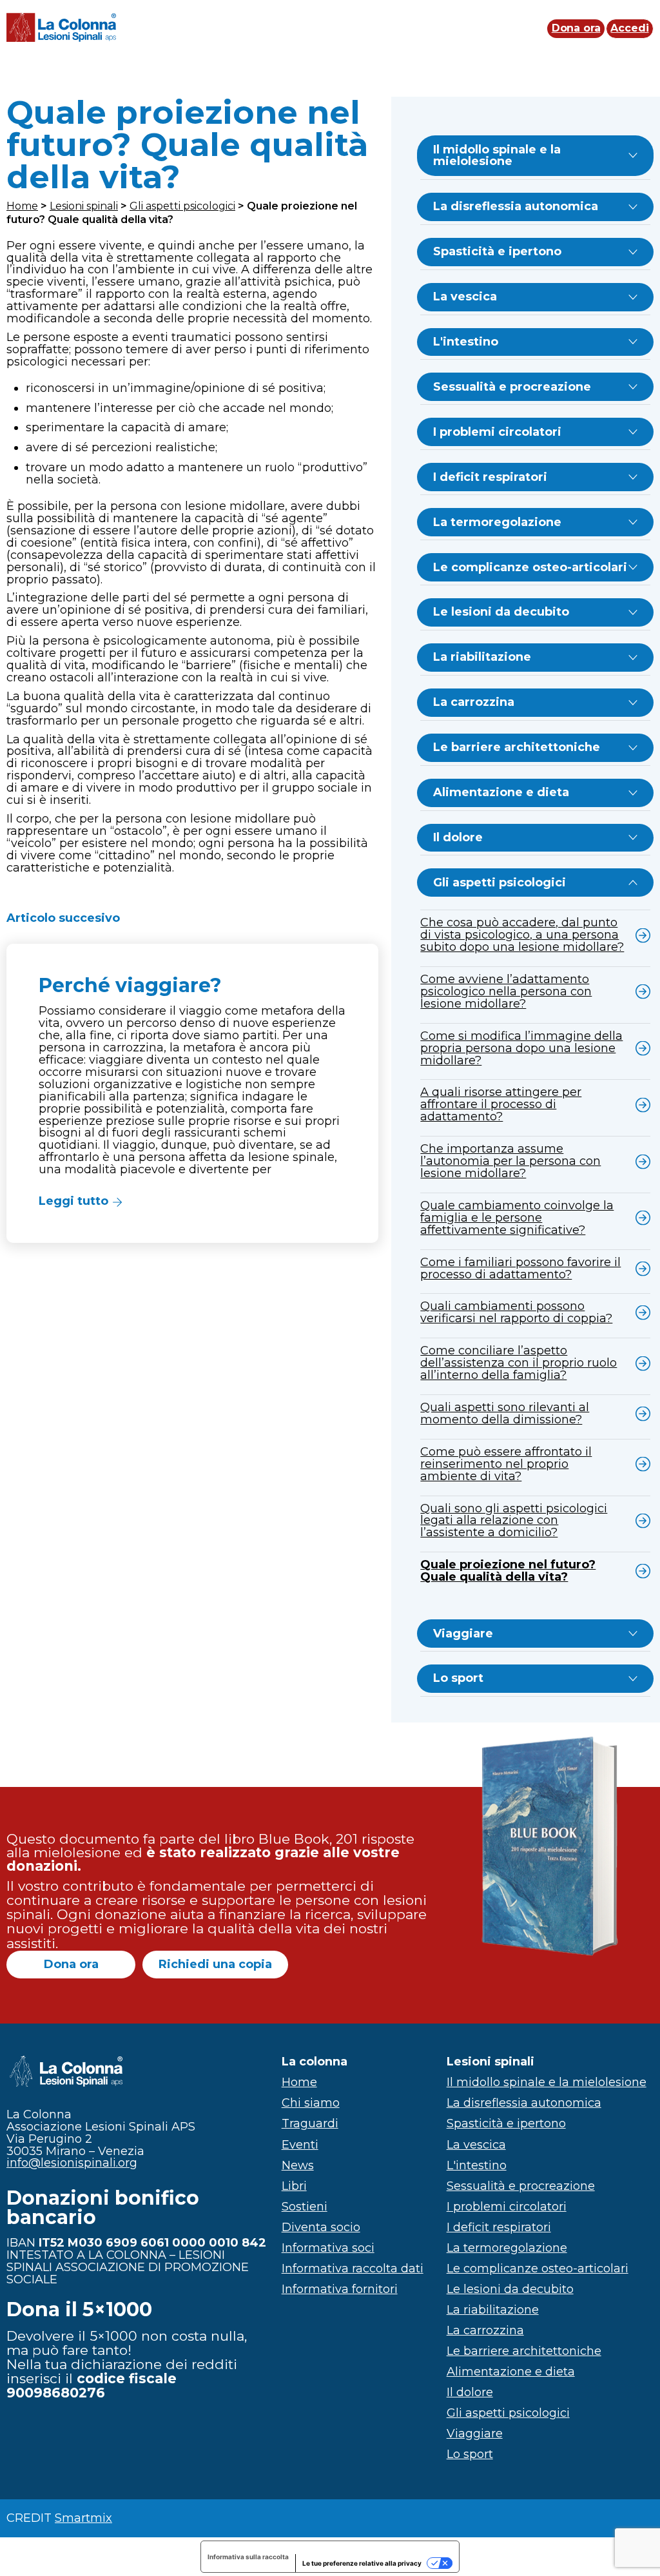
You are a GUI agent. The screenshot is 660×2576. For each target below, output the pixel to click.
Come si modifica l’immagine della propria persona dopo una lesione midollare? (521, 1048)
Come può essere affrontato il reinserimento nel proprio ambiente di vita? (506, 1464)
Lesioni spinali (84, 206)
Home (22, 206)
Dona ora (576, 29)
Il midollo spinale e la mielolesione (497, 156)
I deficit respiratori (490, 477)
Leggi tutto (73, 1201)
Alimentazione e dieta (501, 792)
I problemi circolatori (497, 432)
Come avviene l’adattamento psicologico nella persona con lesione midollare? (506, 991)
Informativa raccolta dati (353, 2269)
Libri (294, 2186)
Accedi (629, 29)
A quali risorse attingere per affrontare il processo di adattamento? (501, 1104)
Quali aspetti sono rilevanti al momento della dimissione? (505, 1413)
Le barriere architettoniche (517, 747)
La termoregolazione (497, 522)
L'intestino (466, 342)
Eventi (300, 2145)
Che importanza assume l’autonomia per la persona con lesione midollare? (510, 1161)
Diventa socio (321, 2227)
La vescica (465, 297)
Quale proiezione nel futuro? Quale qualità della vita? (508, 1571)
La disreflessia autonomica (516, 206)
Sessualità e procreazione (512, 387)
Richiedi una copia (215, 1964)
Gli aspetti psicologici (182, 206)
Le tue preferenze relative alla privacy (362, 2563)
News (298, 2165)
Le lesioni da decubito (501, 612)
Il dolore (458, 837)
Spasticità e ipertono (497, 251)
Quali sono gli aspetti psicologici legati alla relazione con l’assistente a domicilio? (514, 1521)
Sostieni (305, 2207)
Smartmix (83, 2518)
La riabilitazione (482, 657)
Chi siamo (311, 2103)
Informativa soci (328, 2248)
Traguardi (310, 2123)
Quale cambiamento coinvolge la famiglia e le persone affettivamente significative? (517, 1218)
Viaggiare (463, 1634)
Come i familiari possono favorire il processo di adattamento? (520, 1268)
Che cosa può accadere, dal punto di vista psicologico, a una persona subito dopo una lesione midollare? (522, 935)
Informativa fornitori (340, 2289)
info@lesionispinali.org (72, 2163)
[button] (192, 1093)
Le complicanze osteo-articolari (530, 567)
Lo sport (458, 1678)
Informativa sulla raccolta (248, 2557)
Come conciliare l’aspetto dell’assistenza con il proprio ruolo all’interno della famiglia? (519, 1363)
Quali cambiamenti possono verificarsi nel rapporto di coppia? (516, 1312)
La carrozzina (474, 702)
